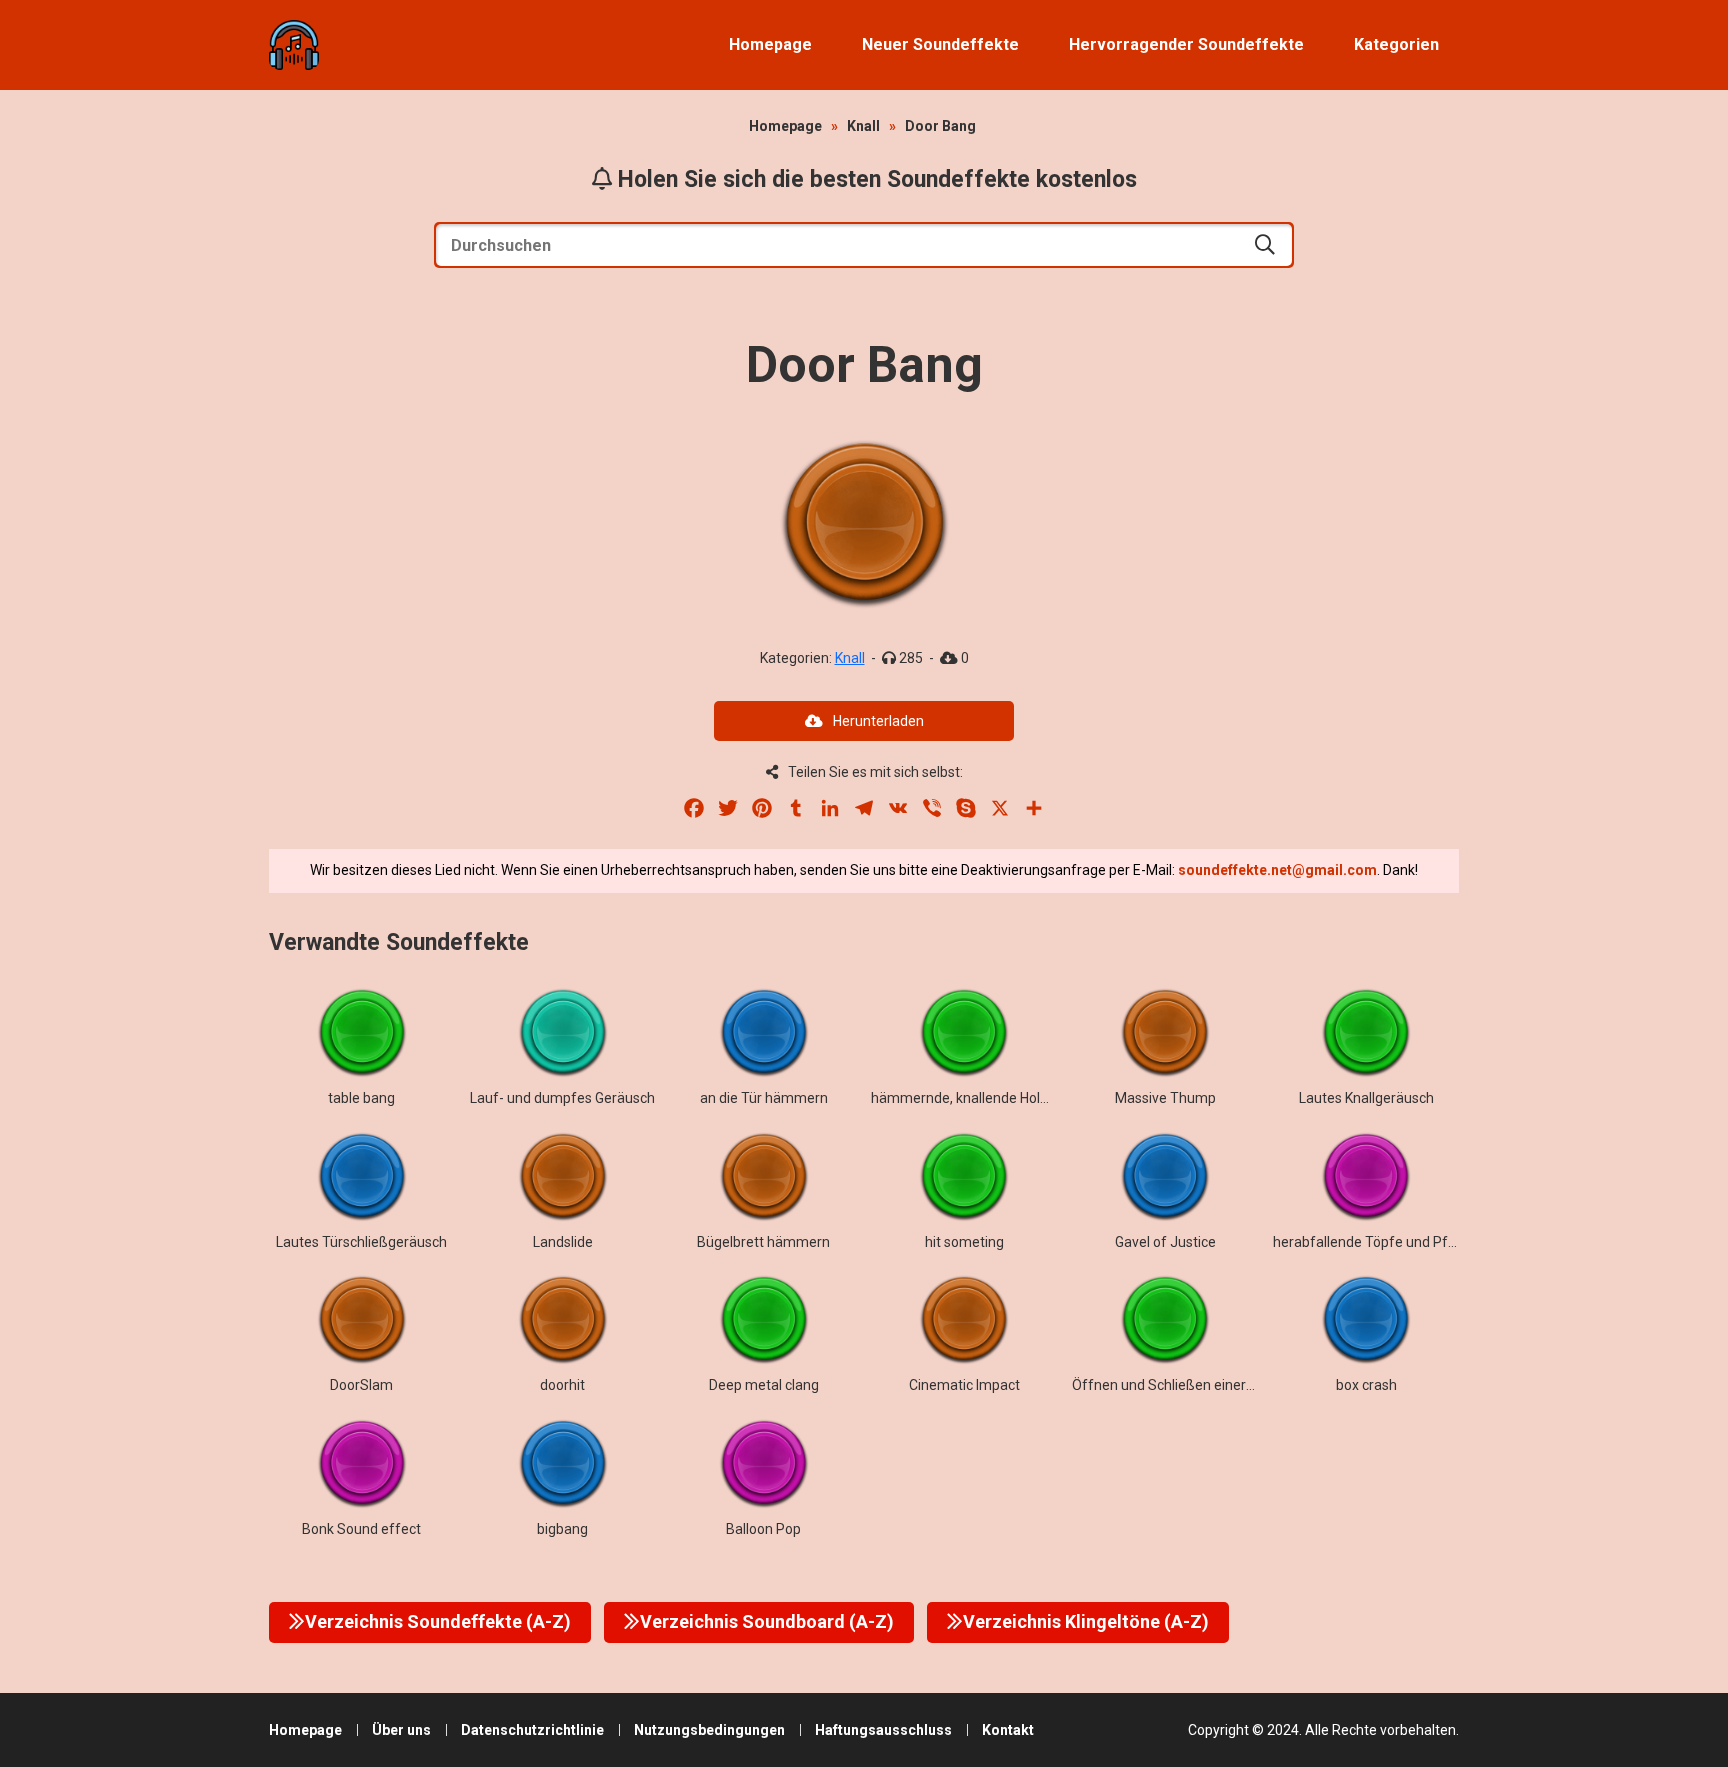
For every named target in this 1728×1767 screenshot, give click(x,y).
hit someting (964, 1242)
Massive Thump (1165, 1098)
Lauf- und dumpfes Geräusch (562, 1098)
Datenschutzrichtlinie (532, 1730)
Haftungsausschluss (883, 1730)
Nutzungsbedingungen (709, 1730)
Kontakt (1008, 1730)
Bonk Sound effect (361, 1529)
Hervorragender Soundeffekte (1186, 44)
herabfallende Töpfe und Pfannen (1380, 1242)
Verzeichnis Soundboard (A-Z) (767, 1621)
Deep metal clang (764, 1385)
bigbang (562, 1529)
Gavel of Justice (1165, 1242)
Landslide (563, 1242)
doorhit (562, 1385)
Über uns (401, 1730)
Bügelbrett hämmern (763, 1242)
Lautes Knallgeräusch (1366, 1098)
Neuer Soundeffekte (940, 44)
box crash (1366, 1385)
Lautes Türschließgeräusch (361, 1242)
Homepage (770, 44)
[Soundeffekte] (294, 45)
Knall (863, 126)
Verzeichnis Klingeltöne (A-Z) (1086, 1621)
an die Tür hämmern (764, 1098)
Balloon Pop (763, 1529)
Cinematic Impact (964, 1385)
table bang (361, 1098)
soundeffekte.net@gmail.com (1277, 870)
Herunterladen (878, 721)
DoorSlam (361, 1385)
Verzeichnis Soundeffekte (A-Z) (438, 1621)
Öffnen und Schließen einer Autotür (1185, 1385)
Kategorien (1396, 44)
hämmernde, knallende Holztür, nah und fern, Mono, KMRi (1051, 1098)
